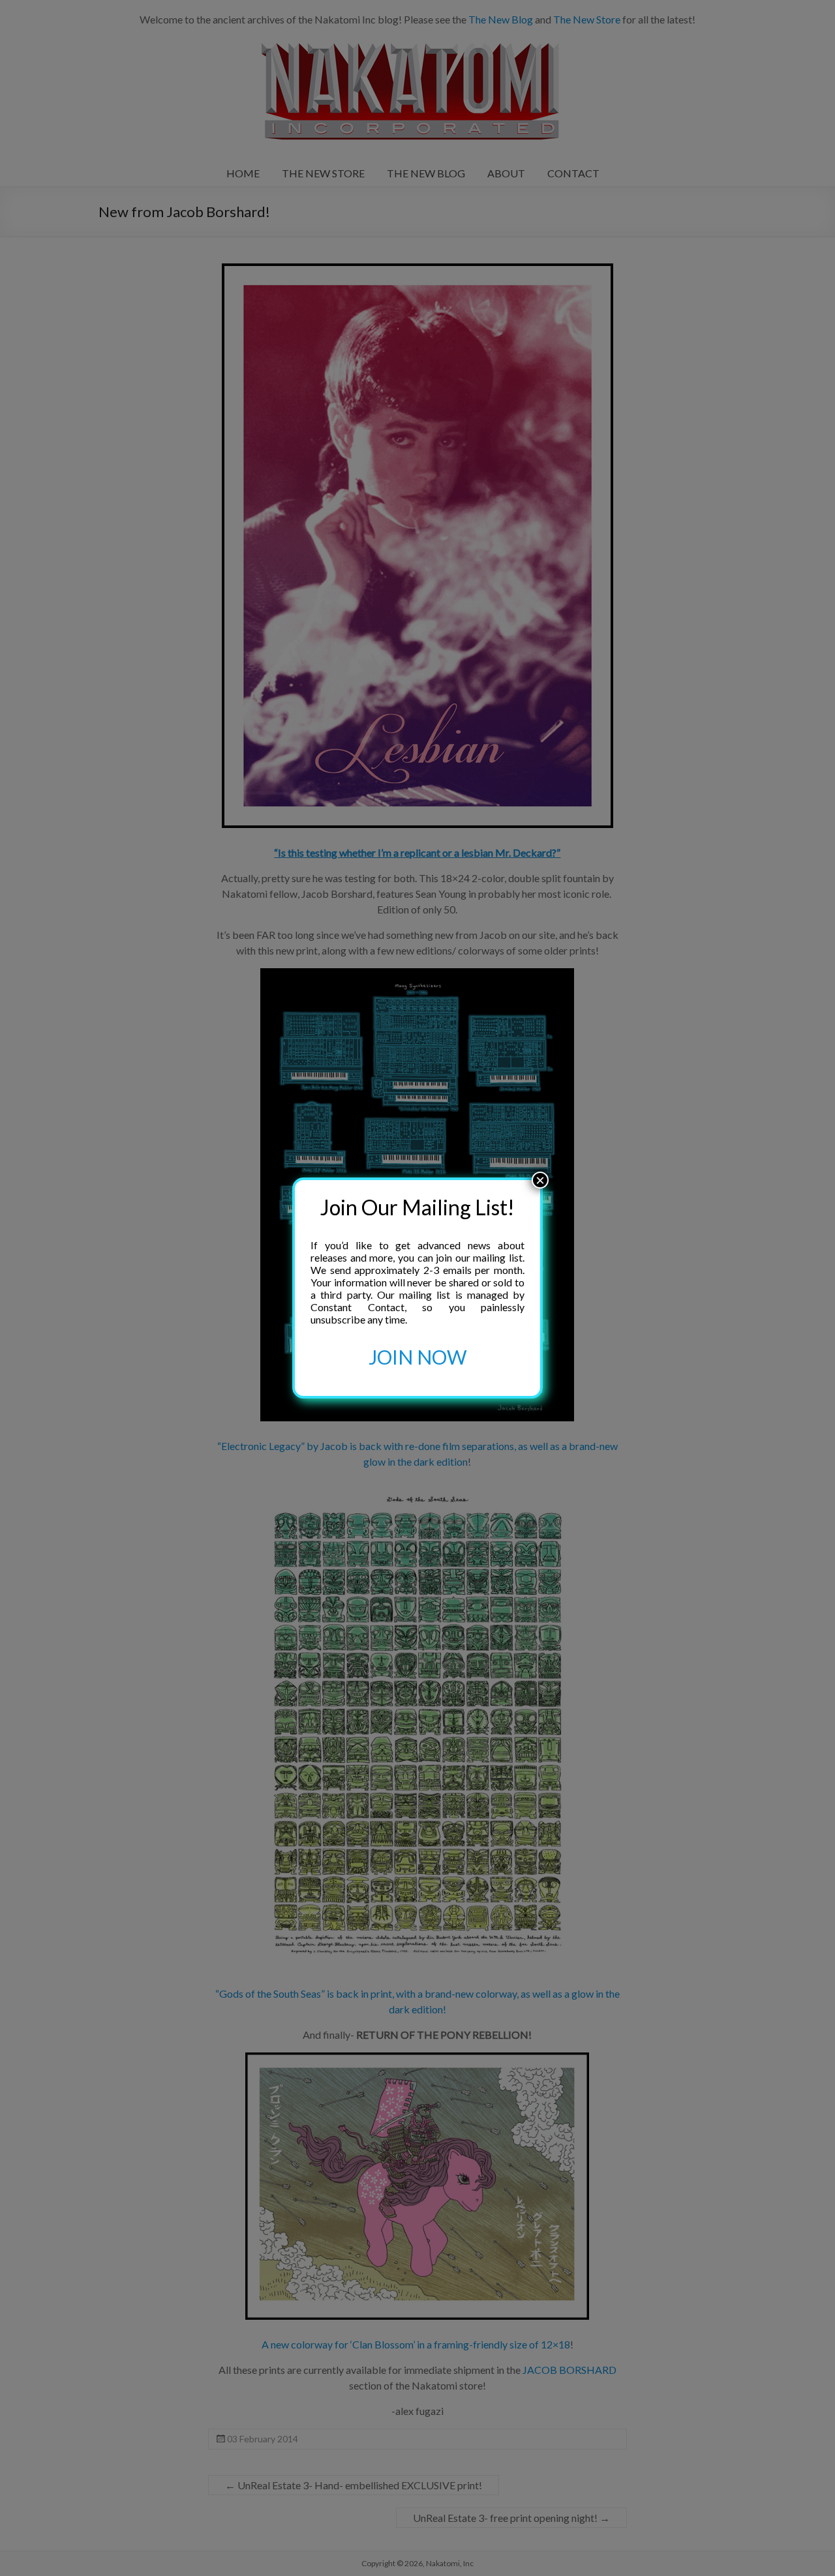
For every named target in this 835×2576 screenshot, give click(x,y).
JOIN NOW (418, 1357)
